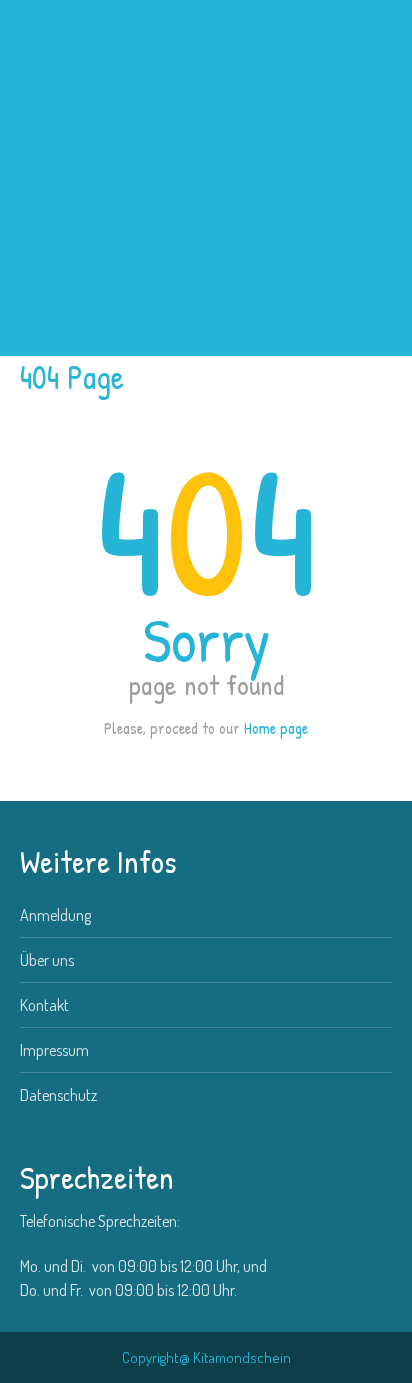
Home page (276, 728)
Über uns (47, 960)
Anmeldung (55, 915)
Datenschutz (58, 1095)
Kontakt (44, 1005)
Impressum (54, 1050)
